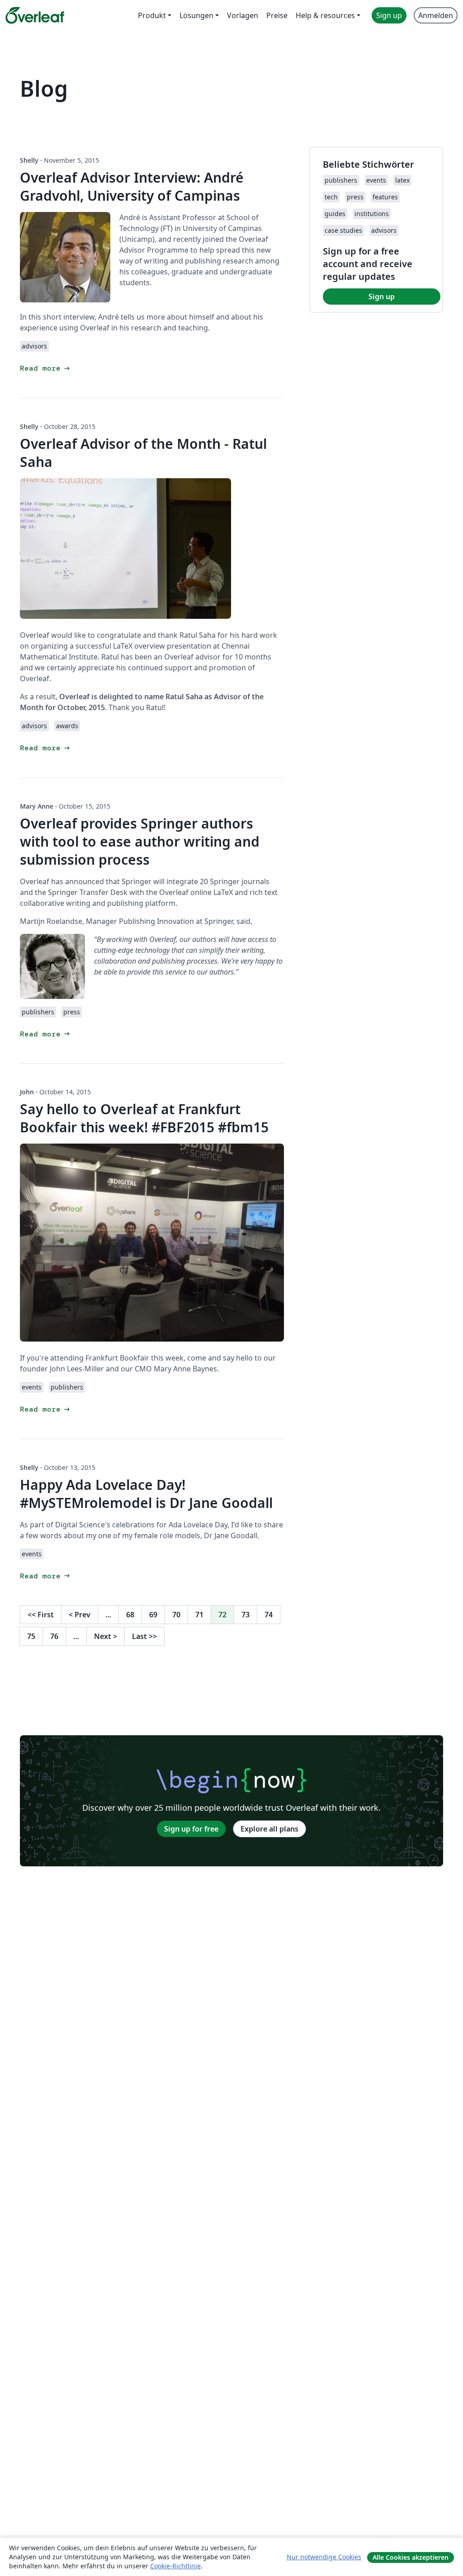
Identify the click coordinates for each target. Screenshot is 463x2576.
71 (199, 1615)
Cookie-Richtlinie (175, 2566)
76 (54, 1636)
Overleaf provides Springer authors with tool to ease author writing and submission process (140, 841)
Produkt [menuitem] (152, 15)
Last (144, 1636)
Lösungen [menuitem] (196, 15)
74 (269, 1615)
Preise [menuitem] (277, 15)
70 (176, 1615)
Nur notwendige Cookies (324, 2557)
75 (31, 1636)
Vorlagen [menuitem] (243, 15)
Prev (80, 1615)
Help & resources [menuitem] (325, 15)
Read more (46, 368)
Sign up (382, 297)
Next (106, 1636)
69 (153, 1615)
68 (130, 1615)
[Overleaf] (35, 15)
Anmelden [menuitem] (436, 15)
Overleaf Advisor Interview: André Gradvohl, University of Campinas (132, 186)
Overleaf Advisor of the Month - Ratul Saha (143, 453)
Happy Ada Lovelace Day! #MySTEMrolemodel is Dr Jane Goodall (146, 1494)
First (41, 1615)
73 (246, 1615)
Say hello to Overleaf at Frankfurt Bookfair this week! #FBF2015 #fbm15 (144, 1118)
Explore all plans (269, 1829)
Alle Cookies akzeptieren (411, 2557)
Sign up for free (191, 1829)
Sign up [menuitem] (389, 15)
